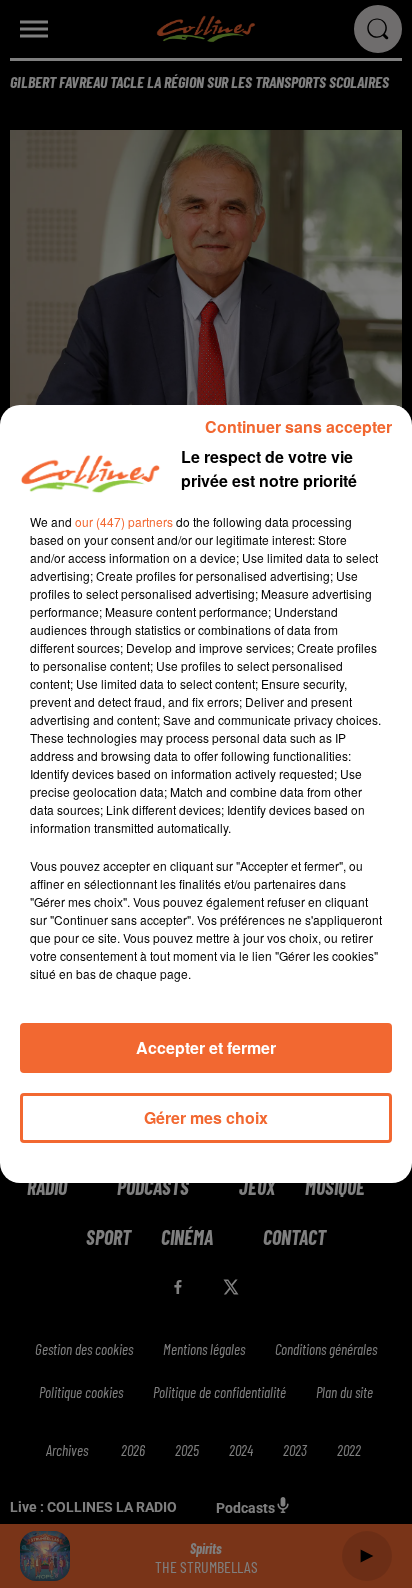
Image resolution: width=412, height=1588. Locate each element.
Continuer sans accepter (298, 426)
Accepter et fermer (206, 1047)
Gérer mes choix (206, 1117)
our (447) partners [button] (124, 521)
